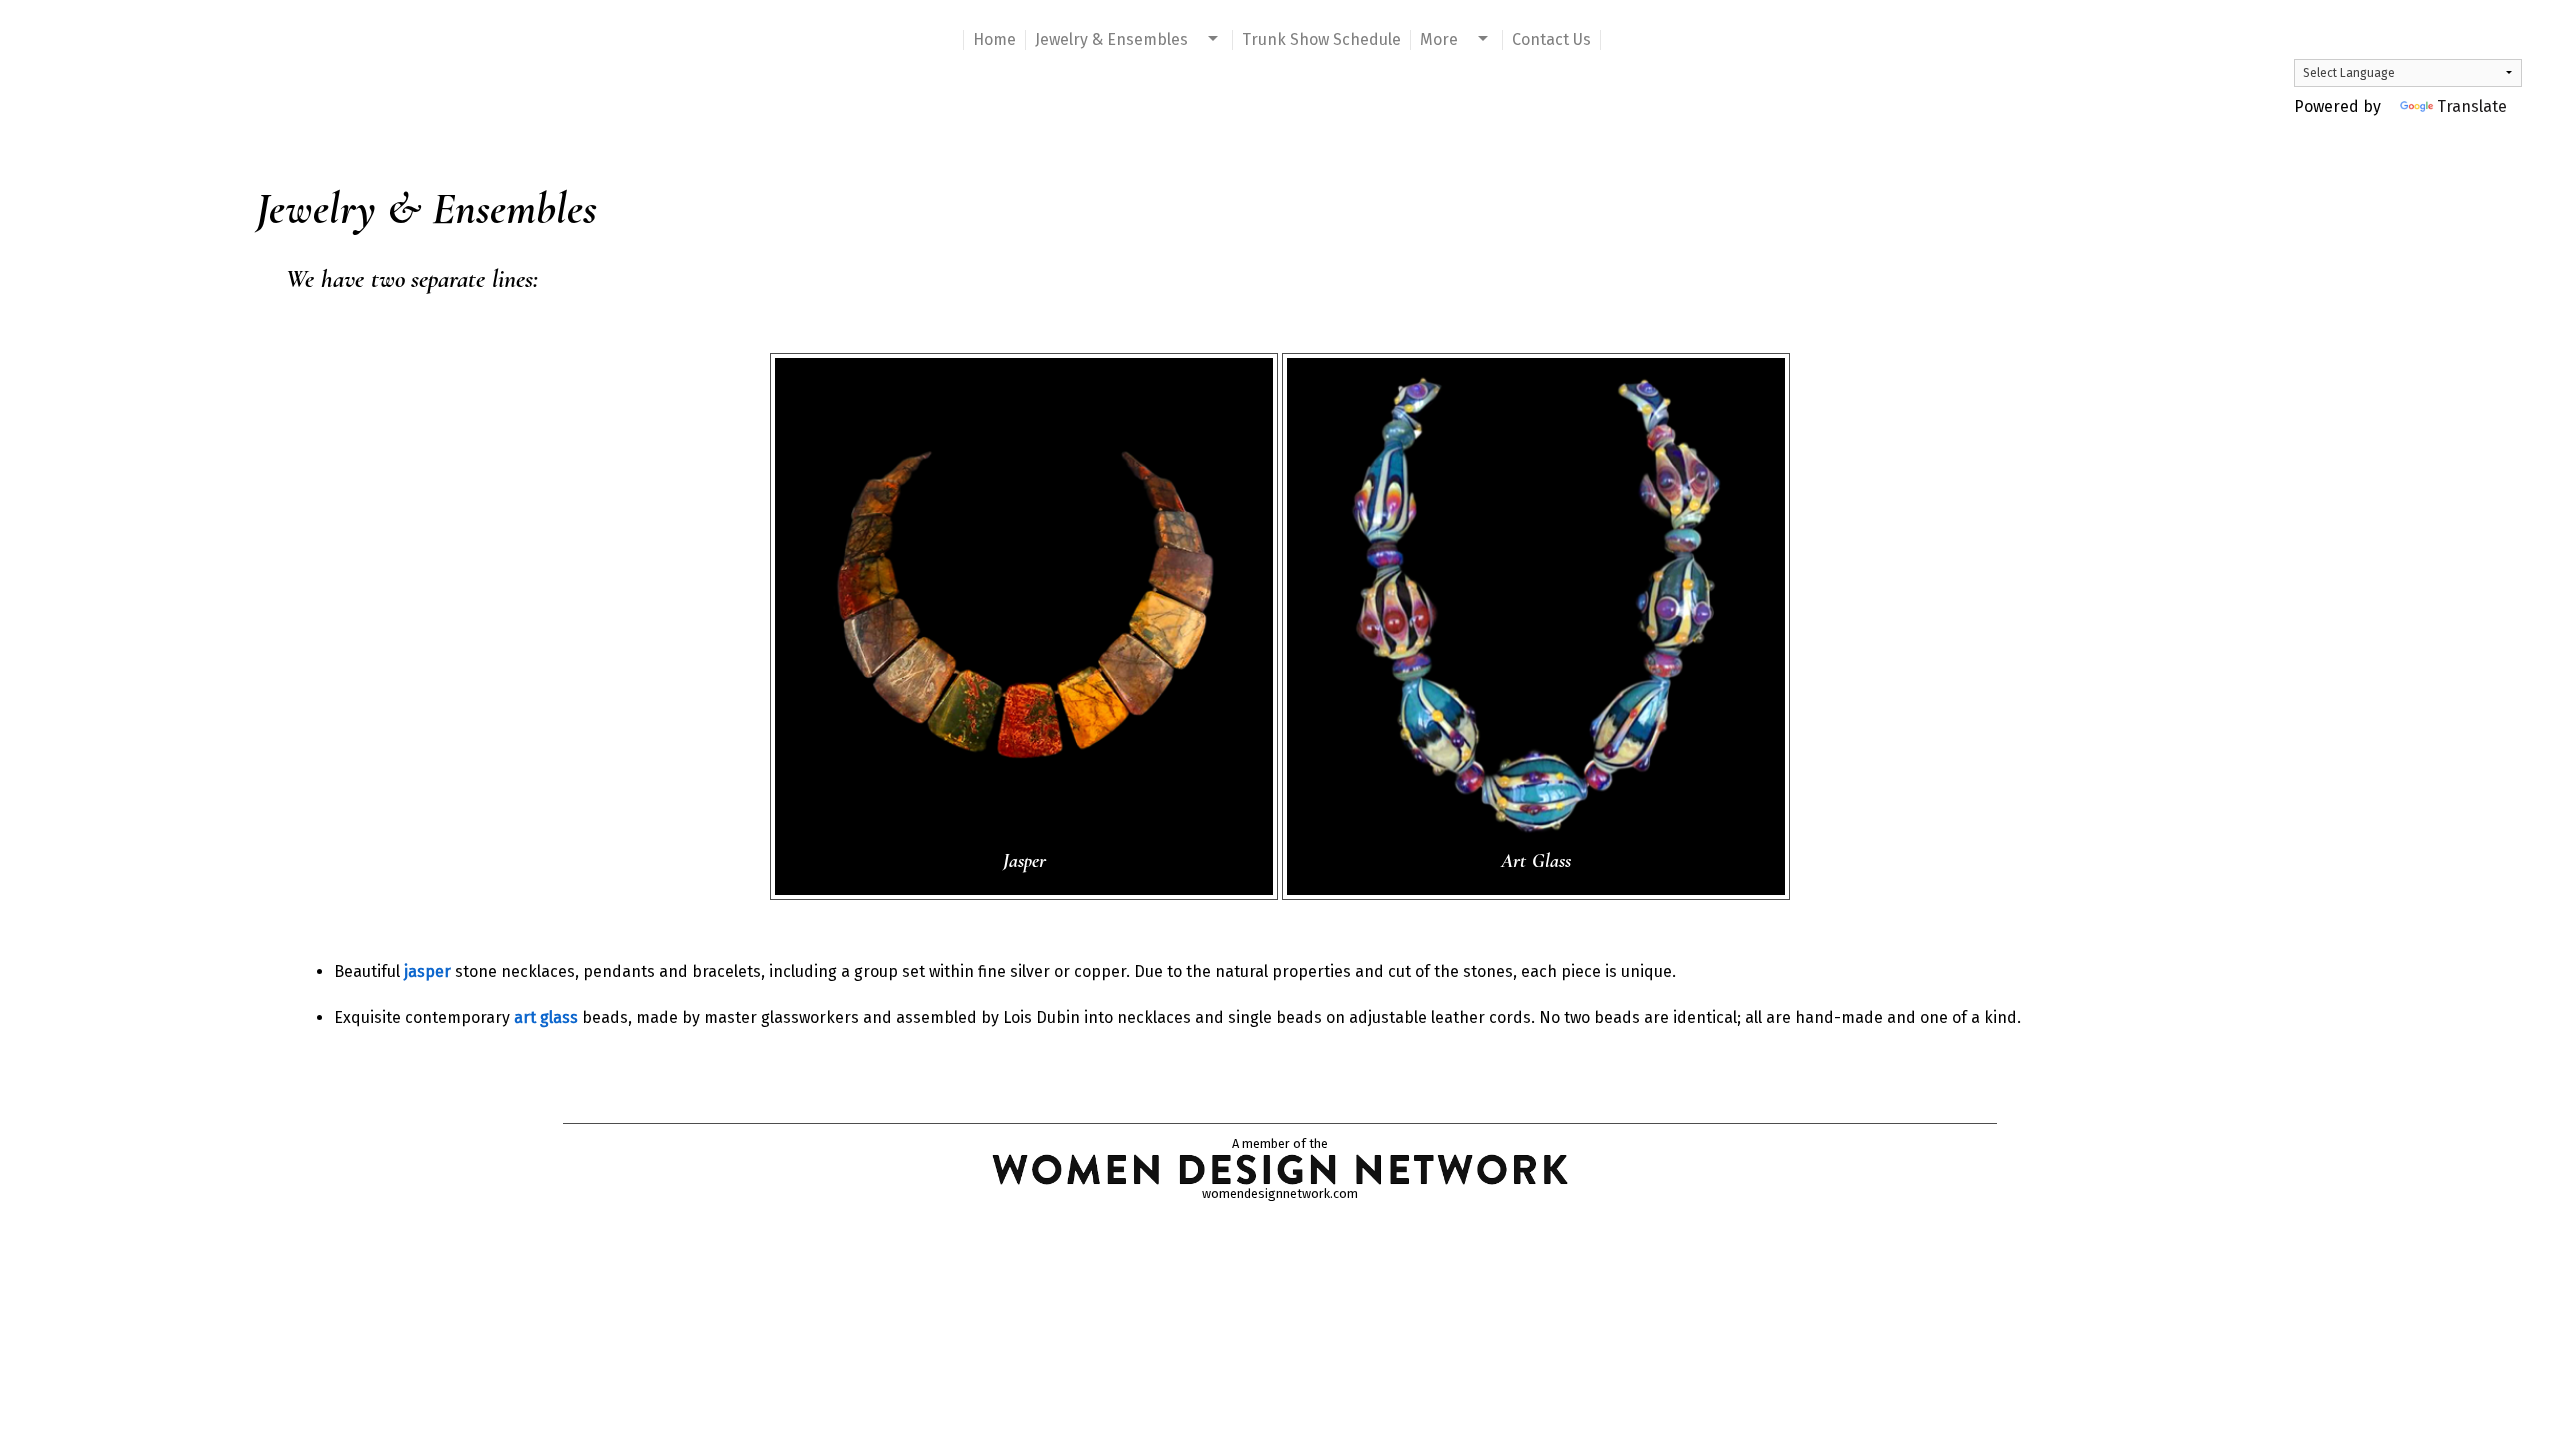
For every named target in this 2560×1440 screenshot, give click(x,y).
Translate (2472, 106)
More (1439, 38)
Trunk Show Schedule (1321, 38)
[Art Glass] (1536, 617)
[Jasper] (1024, 617)
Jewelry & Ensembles (1111, 38)
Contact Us (1551, 38)
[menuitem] (994, 38)
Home (994, 38)
